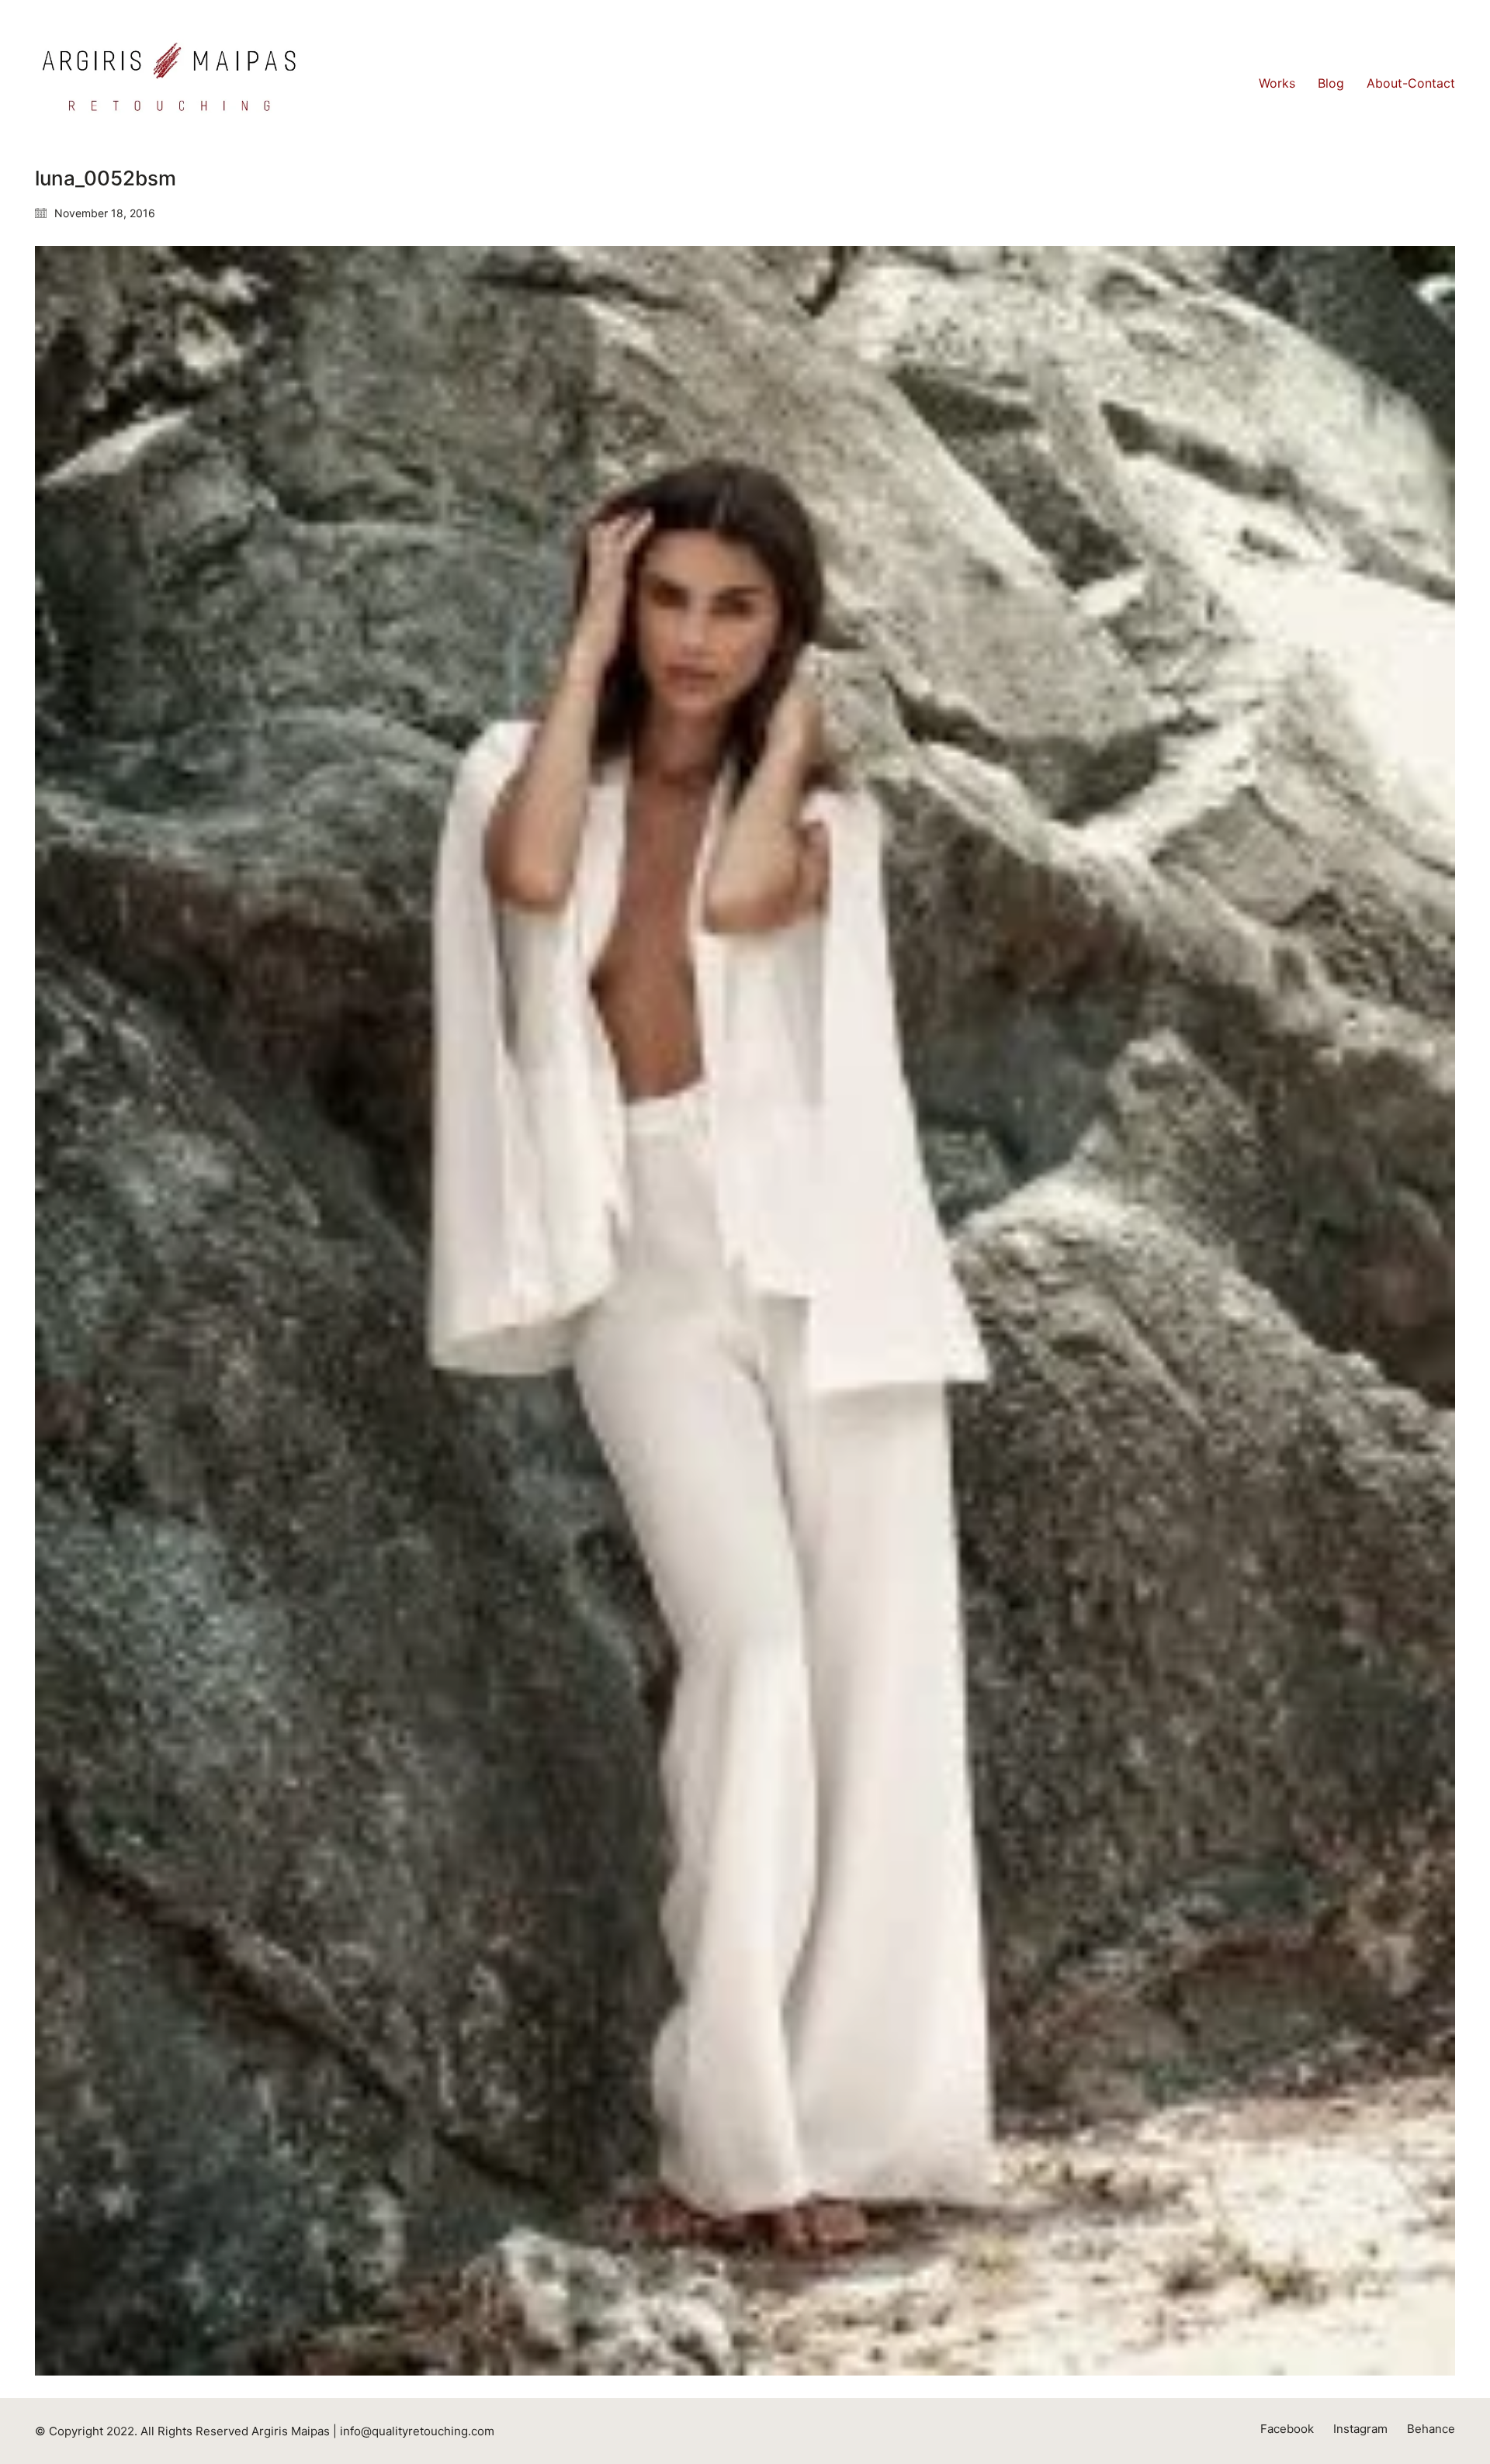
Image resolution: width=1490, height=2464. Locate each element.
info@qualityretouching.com (417, 2431)
